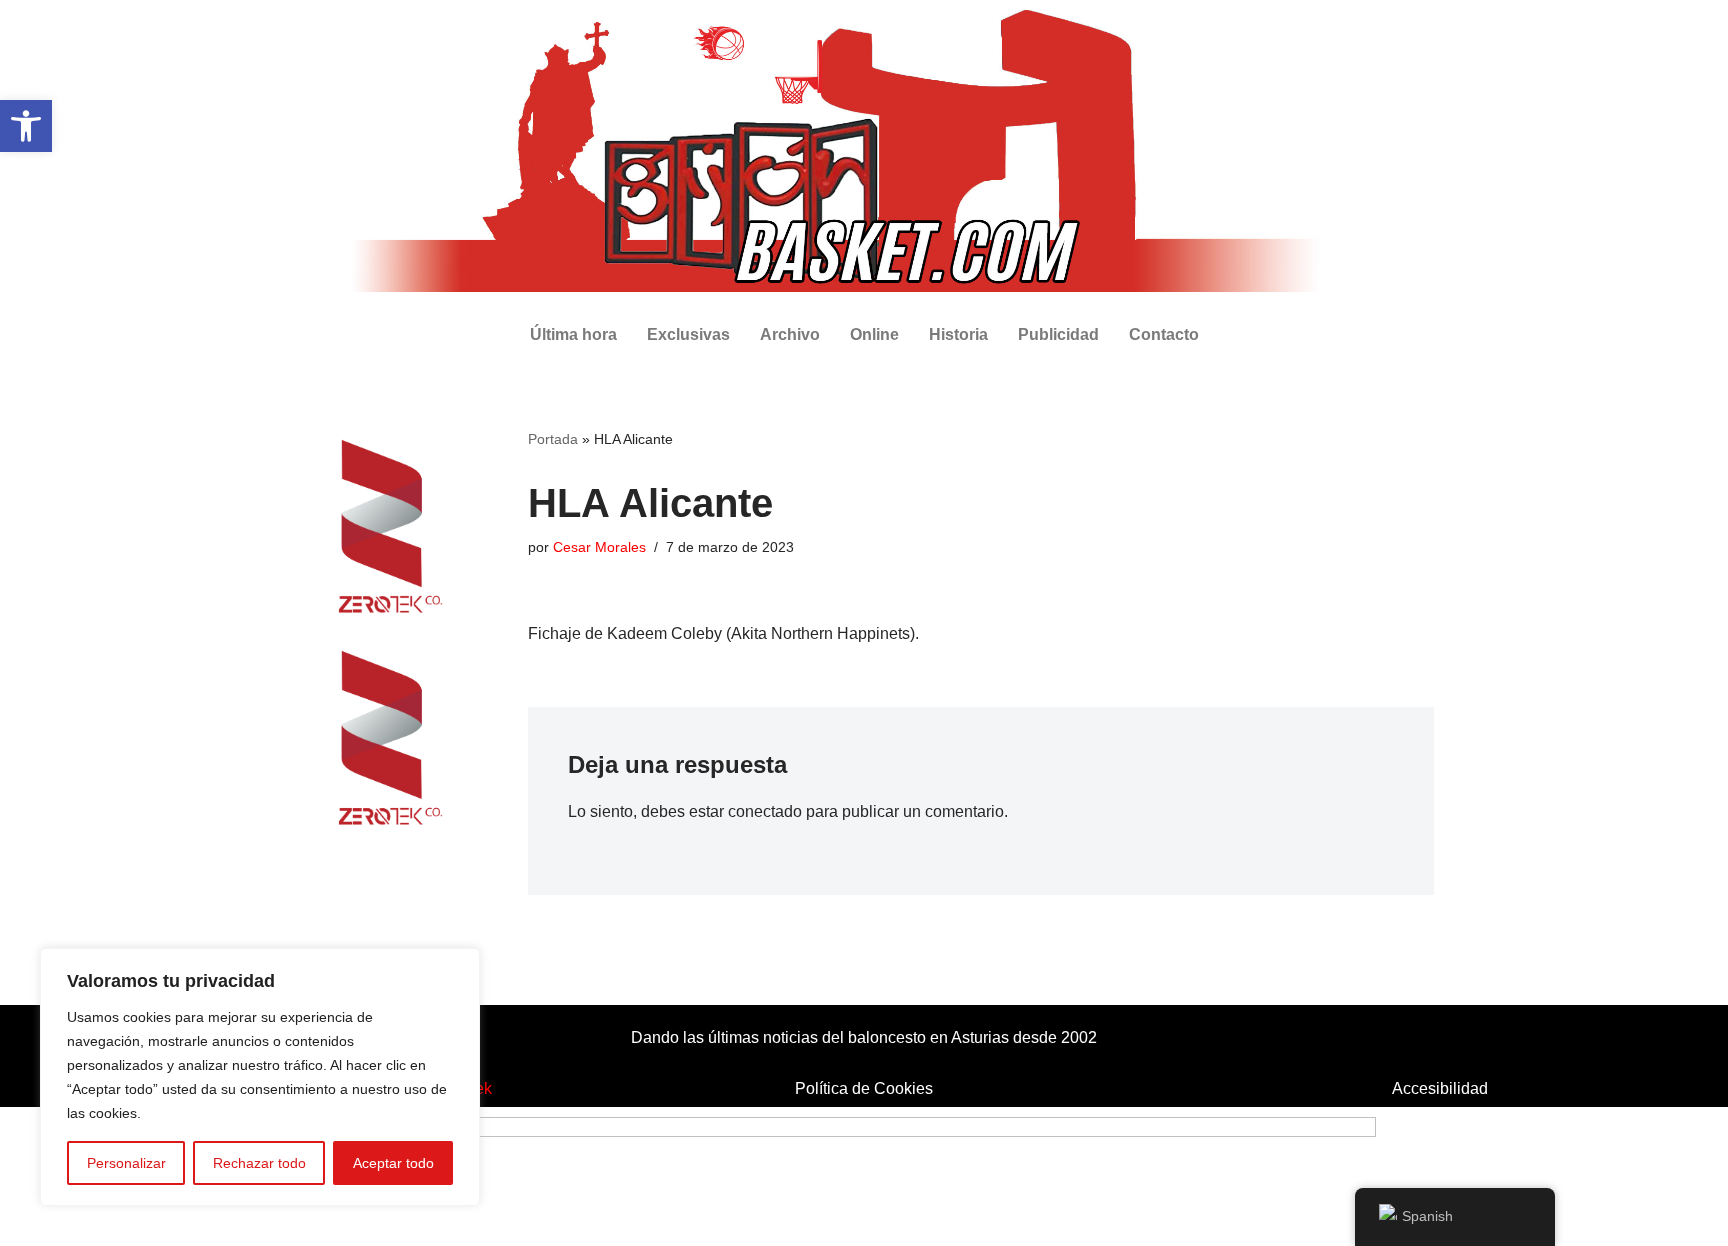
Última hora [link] (573, 334)
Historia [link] (958, 334)
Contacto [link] (1164, 334)
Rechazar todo (259, 1163)
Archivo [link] (790, 334)
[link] (26, 126)
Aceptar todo (393, 1163)
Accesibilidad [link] (1440, 1088)
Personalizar (126, 1163)
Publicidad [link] (1058, 334)
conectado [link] (765, 811)
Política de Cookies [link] (864, 1088)
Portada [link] (553, 439)
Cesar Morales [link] (599, 547)
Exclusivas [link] (688, 334)
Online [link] (874, 334)
